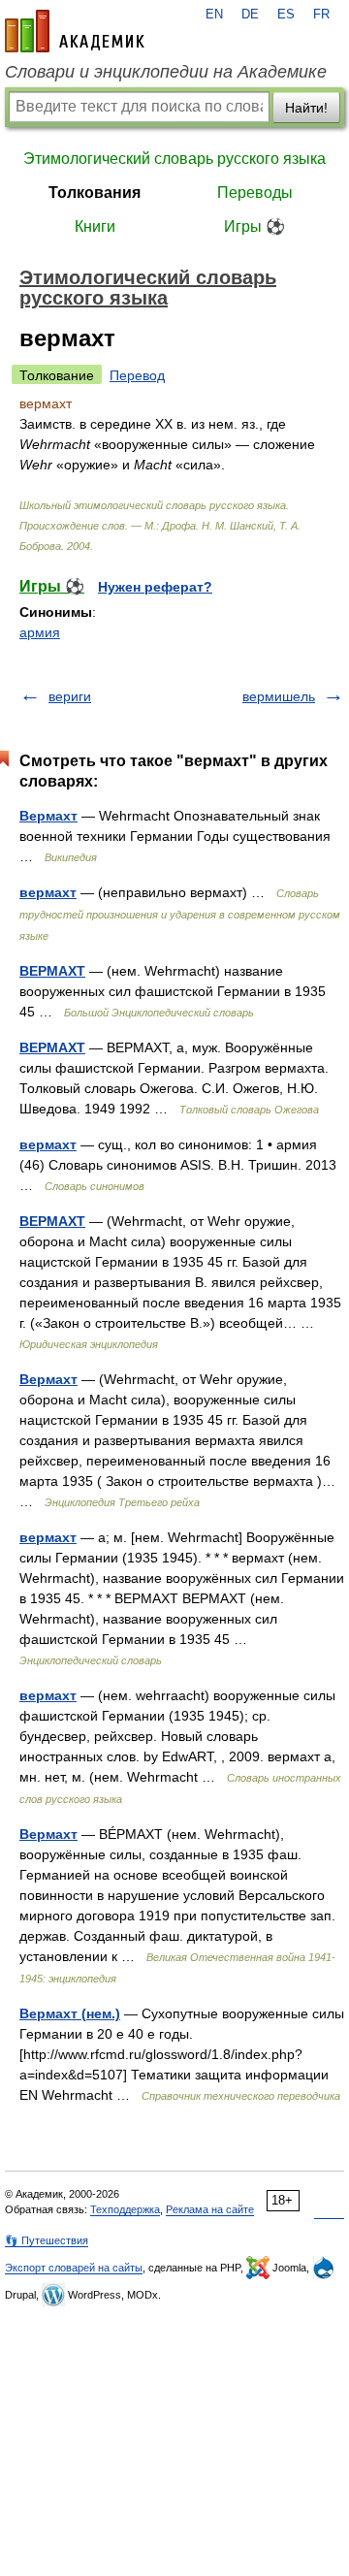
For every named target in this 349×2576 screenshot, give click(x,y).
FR (321, 15)
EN (214, 15)
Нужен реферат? (155, 587)
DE (250, 15)
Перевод (137, 375)
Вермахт (48, 816)
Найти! (306, 108)
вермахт (48, 892)
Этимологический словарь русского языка (174, 159)
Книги (95, 226)
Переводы (255, 193)
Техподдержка (125, 2209)
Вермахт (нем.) (70, 2013)
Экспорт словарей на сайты (74, 2268)
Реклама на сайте (210, 2209)
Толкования (95, 193)
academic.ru (75, 31)
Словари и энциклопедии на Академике (166, 72)
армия (40, 632)
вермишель (279, 696)
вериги (70, 696)
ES (286, 15)
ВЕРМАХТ (52, 971)
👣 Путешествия (47, 2240)
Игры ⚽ (254, 226)
